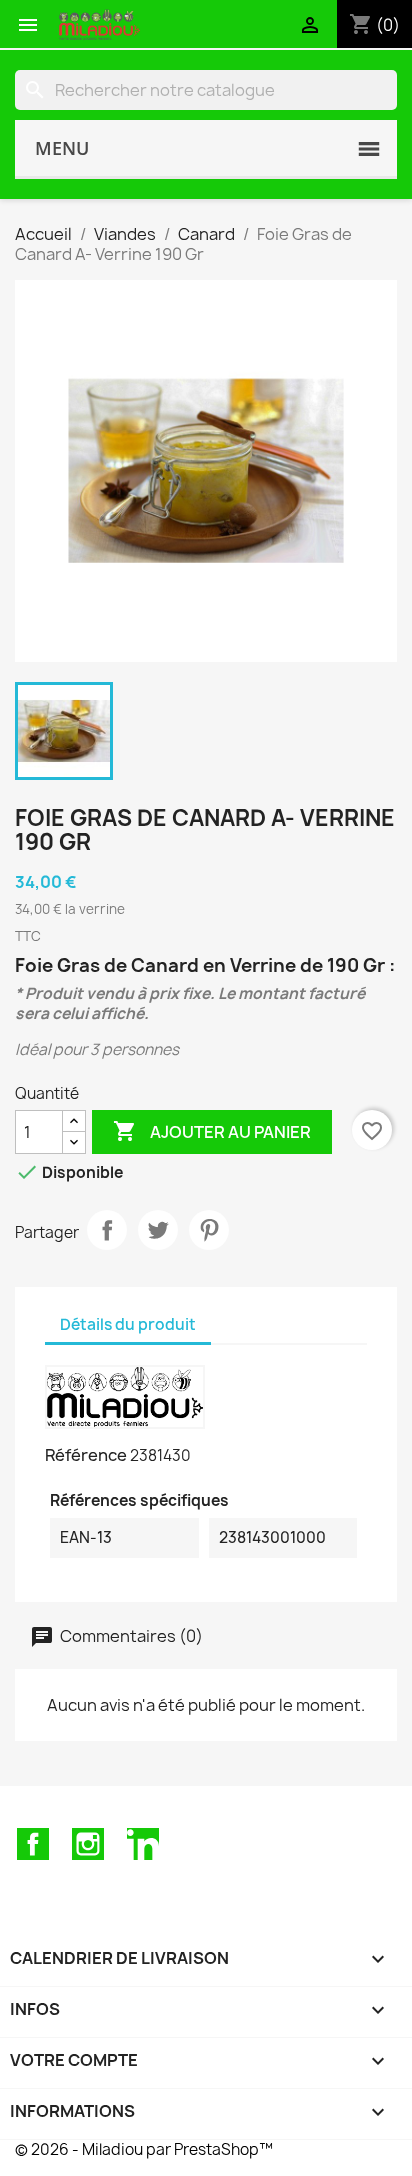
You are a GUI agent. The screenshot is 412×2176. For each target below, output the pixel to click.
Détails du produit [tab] (128, 1324)
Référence (86, 1455)
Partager (107, 1230)
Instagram (88, 1844)
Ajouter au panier (212, 1131)
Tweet (158, 1230)
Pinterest (209, 1230)
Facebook (33, 1844)
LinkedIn (143, 1844)
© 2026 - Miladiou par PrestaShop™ (144, 2149)
